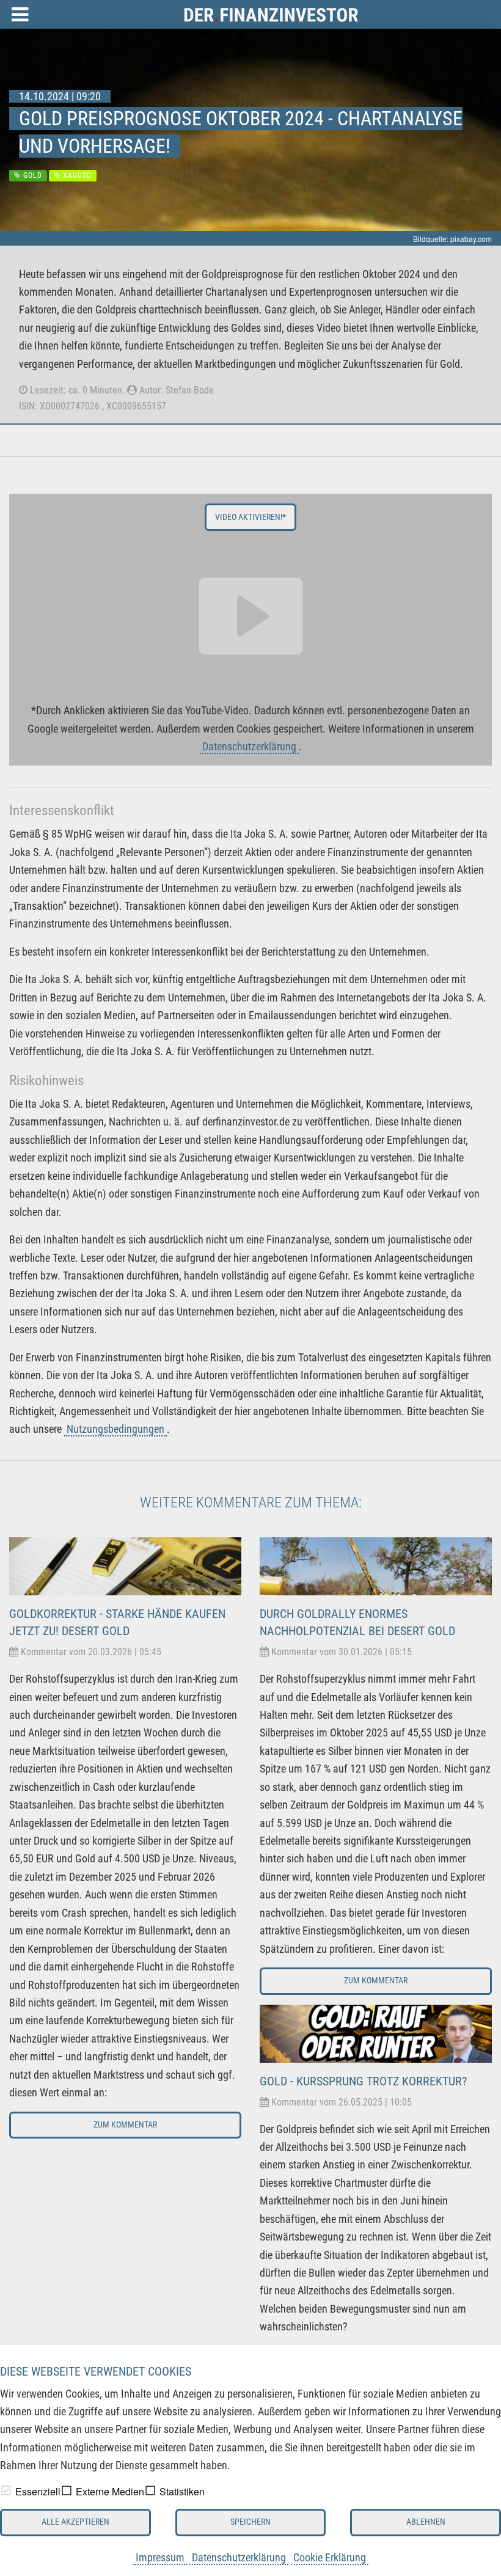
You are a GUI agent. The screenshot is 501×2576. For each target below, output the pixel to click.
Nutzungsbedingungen (115, 1429)
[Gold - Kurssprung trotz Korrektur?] (376, 2033)
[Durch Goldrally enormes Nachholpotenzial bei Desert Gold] (376, 1566)
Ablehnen (426, 2522)
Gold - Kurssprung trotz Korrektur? (363, 2081)
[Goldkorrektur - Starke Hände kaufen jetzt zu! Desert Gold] (125, 1566)
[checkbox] (6, 2490)
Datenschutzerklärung (239, 2557)
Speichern (250, 2522)
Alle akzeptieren (75, 2522)
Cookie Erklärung (330, 2557)
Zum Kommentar (125, 2125)
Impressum (160, 2557)
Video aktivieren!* (250, 517)
